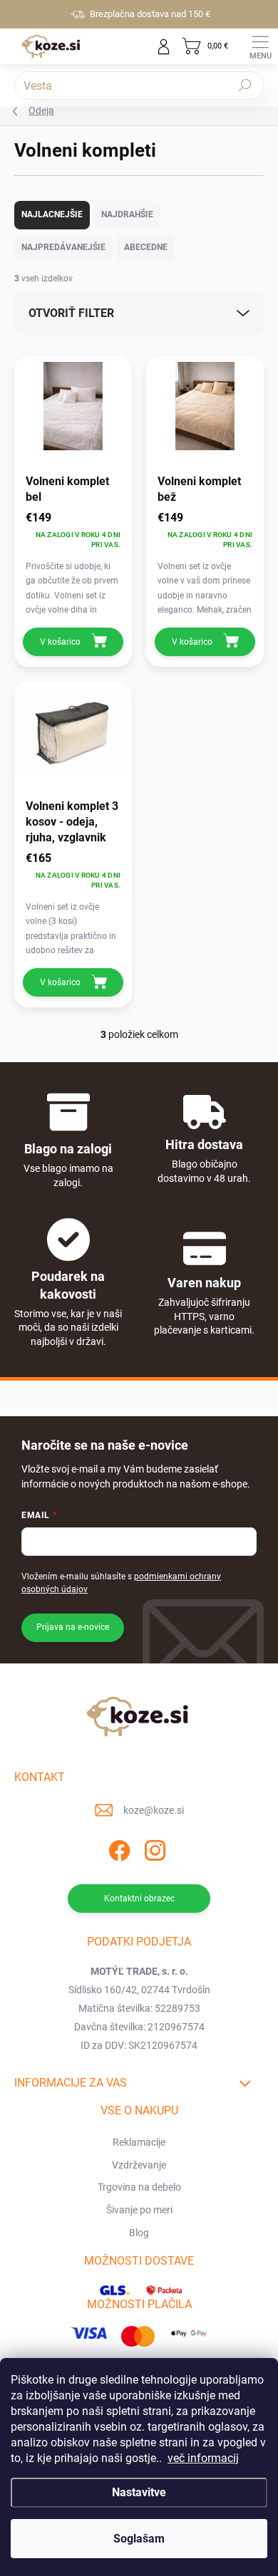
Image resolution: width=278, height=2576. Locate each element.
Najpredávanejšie (63, 247)
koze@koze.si (154, 1810)
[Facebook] (118, 1848)
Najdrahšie (127, 214)
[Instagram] (154, 1848)
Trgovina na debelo (139, 2187)
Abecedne (146, 247)
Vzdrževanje (139, 2165)
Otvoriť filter (71, 313)
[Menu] (260, 46)
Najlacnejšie (52, 214)
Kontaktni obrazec (139, 1899)
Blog (139, 2233)
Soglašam (139, 2539)
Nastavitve (139, 2492)
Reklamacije (139, 2142)
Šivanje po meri (139, 2210)
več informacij (203, 2458)
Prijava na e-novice (73, 1627)
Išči (245, 85)
